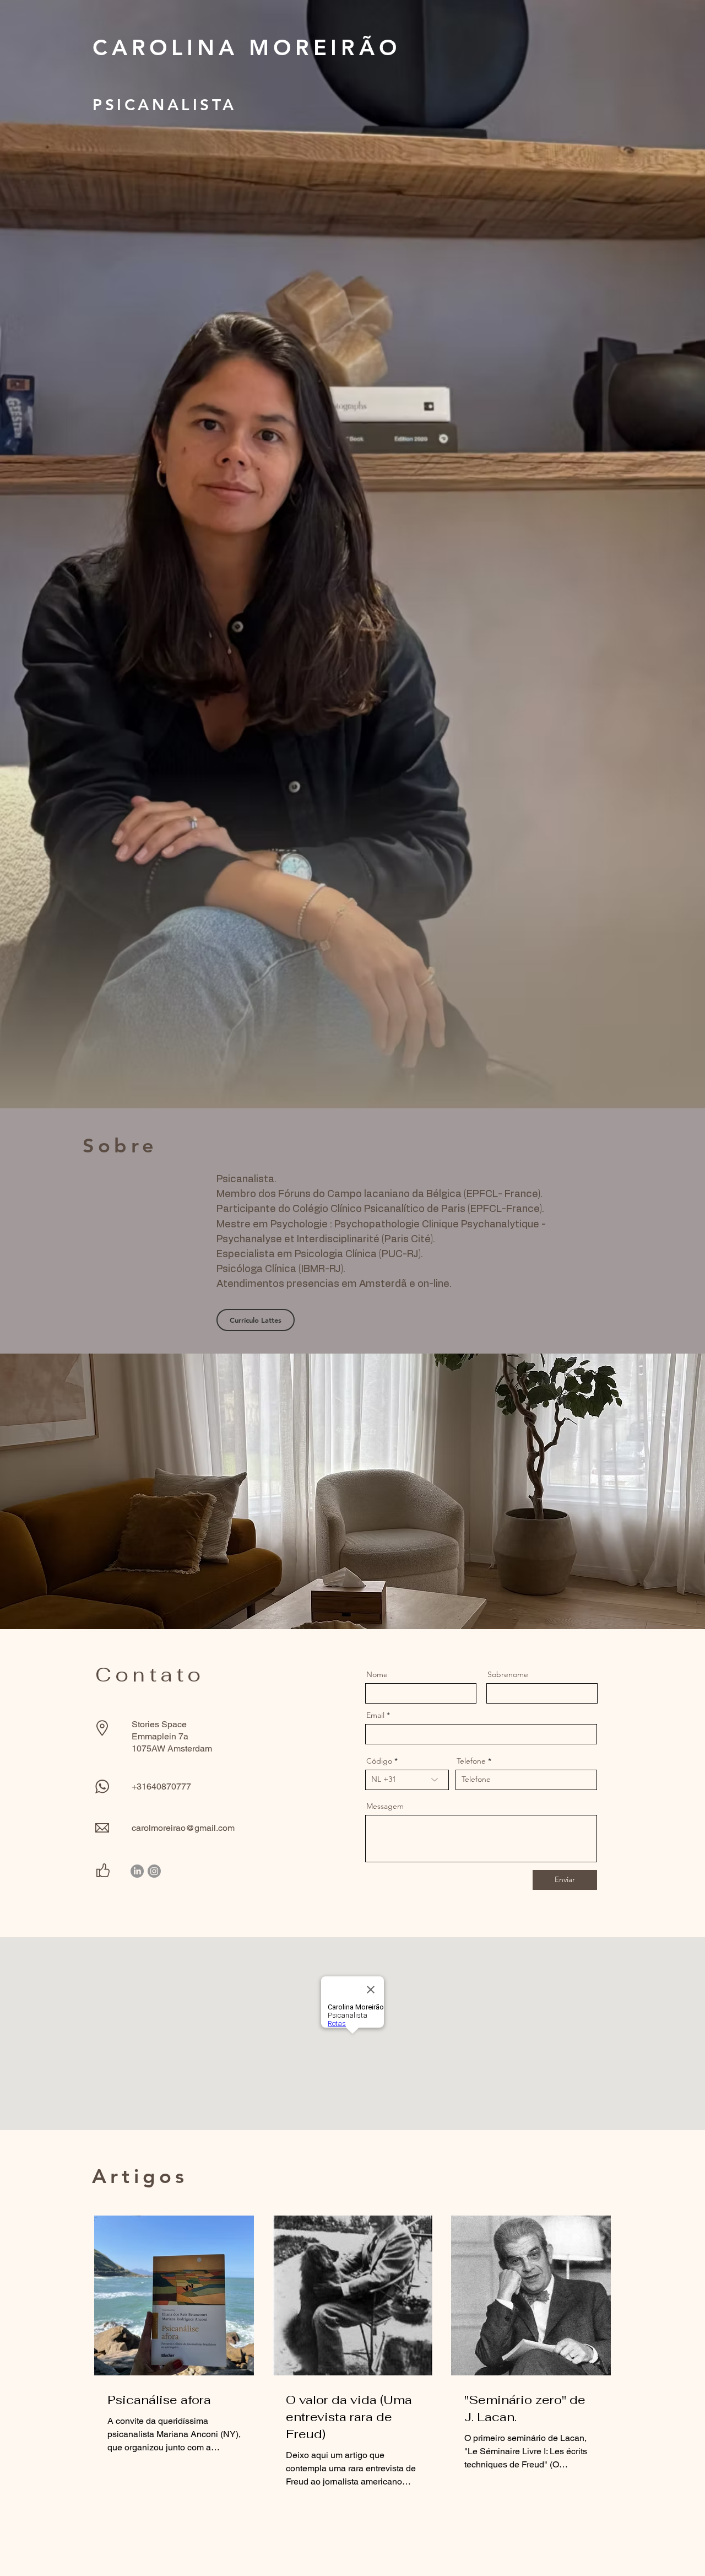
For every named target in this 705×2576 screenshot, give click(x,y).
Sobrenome (508, 1674)
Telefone (471, 1761)
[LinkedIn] (137, 1871)
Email (375, 1715)
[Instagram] (154, 1871)
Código (379, 1761)
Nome (377, 1674)
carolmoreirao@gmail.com (183, 1828)
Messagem (385, 1806)
